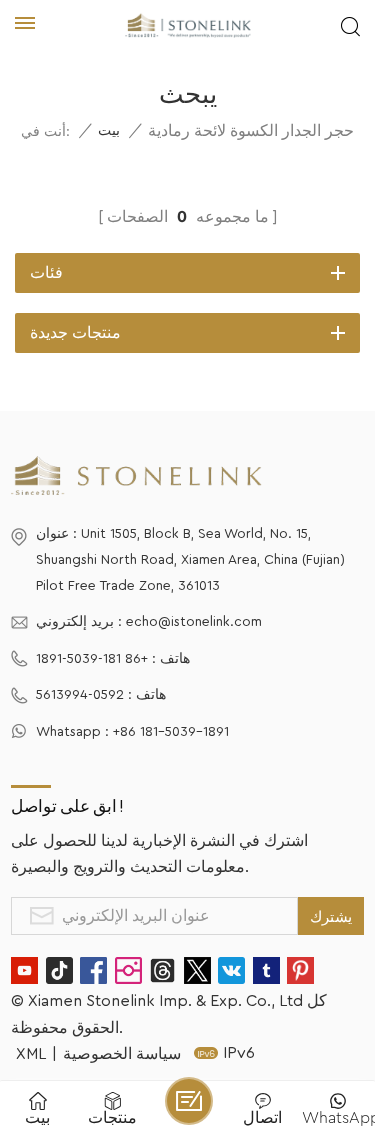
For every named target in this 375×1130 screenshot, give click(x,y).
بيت (109, 131)
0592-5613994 (80, 695)
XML (31, 1054)
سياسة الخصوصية (122, 1054)
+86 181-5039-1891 (92, 659)
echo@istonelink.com (194, 622)
